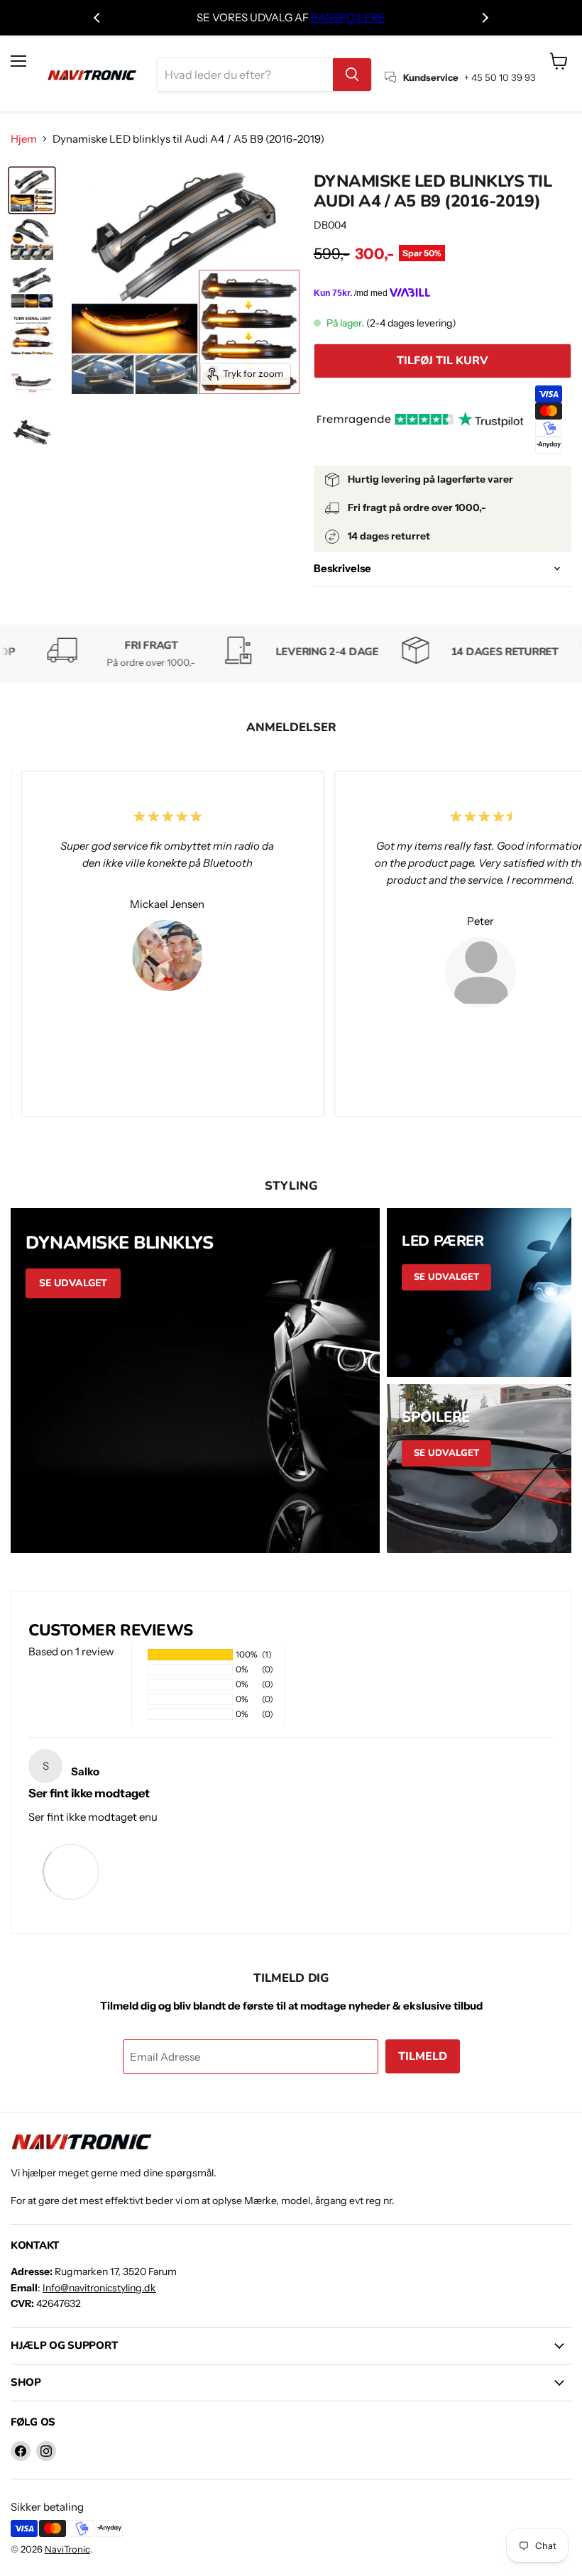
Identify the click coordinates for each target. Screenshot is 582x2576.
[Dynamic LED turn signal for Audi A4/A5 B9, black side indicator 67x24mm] (32, 383)
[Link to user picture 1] (71, 1871)
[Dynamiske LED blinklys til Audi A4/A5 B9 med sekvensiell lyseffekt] (32, 432)
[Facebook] (21, 2451)
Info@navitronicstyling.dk (99, 2288)
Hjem (24, 139)
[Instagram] (46, 2451)
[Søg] (352, 75)
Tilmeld (423, 2056)
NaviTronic (67, 2549)
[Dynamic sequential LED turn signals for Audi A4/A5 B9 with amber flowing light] (32, 287)
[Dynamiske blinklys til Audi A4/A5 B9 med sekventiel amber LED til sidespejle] (32, 239)
